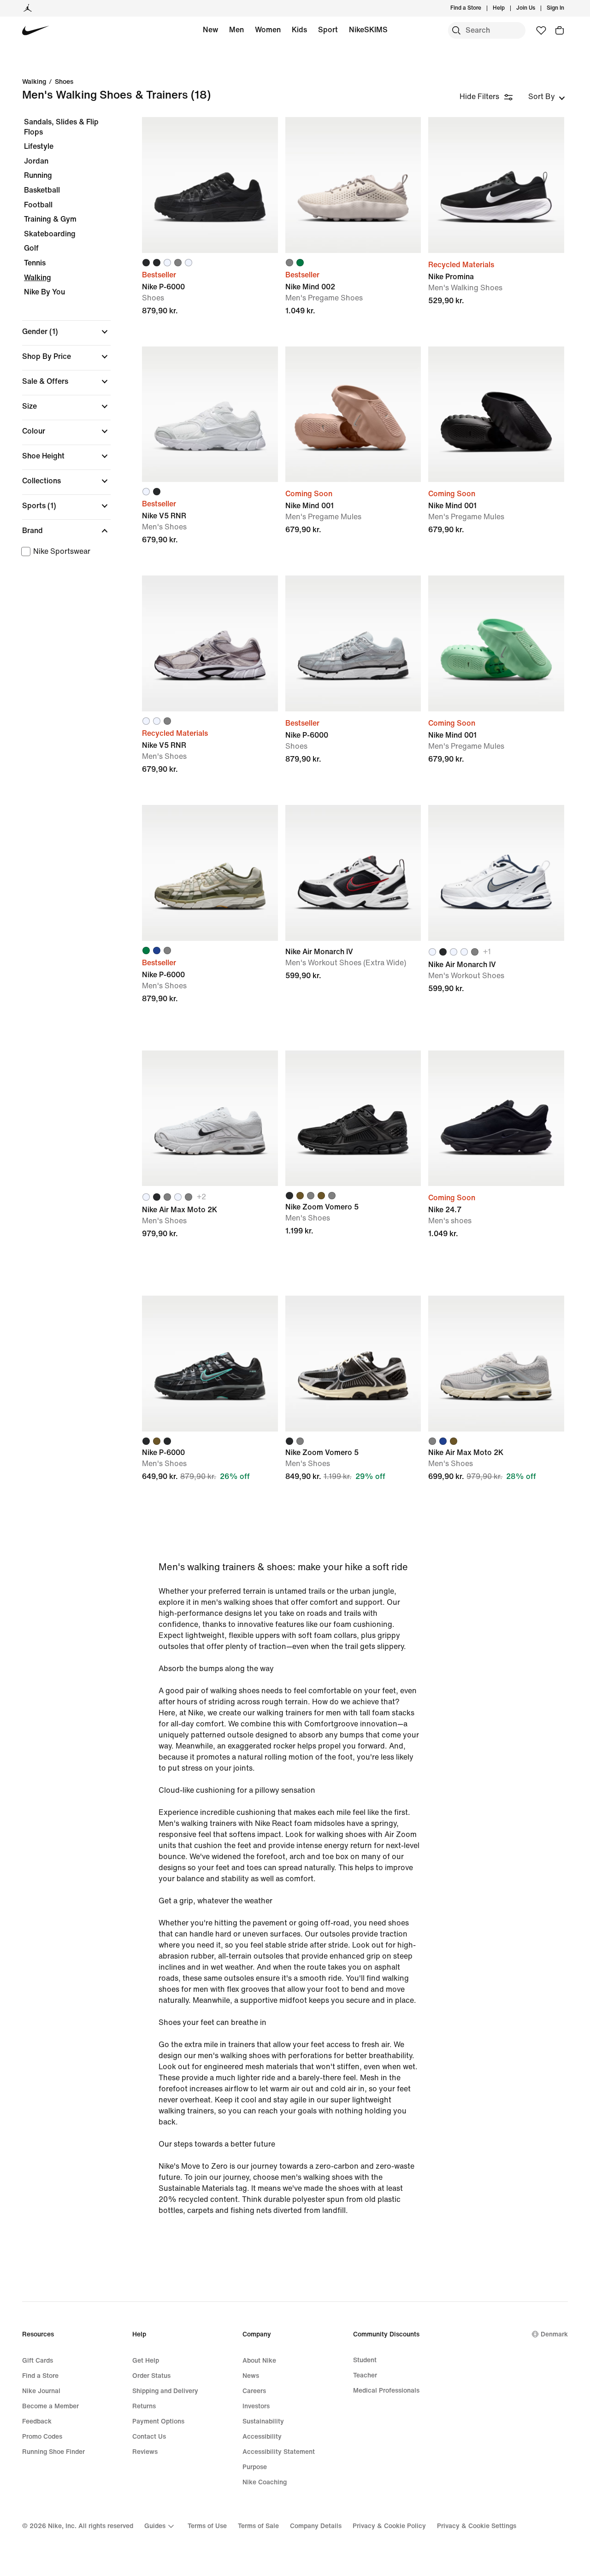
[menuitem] (507, 8)
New (210, 30)
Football (38, 205)
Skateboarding (50, 234)
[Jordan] (28, 8)
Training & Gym (50, 219)
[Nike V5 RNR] (210, 414)
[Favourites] (541, 30)
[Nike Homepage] (36, 31)
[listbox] (547, 97)
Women (268, 30)
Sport (328, 30)
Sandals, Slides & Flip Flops (61, 127)
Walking (34, 82)
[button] (66, 332)
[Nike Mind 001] (353, 414)
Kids (299, 30)
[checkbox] (65, 552)
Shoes (64, 82)
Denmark (554, 2334)
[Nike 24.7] (496, 1118)
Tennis (35, 263)
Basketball (42, 190)
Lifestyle (39, 146)
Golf (31, 248)
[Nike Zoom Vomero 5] (353, 1118)
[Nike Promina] (496, 185)
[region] (60, 346)
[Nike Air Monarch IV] (353, 873)
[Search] (456, 30)
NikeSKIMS (368, 30)
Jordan (36, 161)
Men (236, 30)
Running (38, 175)
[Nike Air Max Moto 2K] (210, 1118)
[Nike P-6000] (210, 185)
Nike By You (44, 292)
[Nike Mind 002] (353, 185)
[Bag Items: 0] (560, 30)
